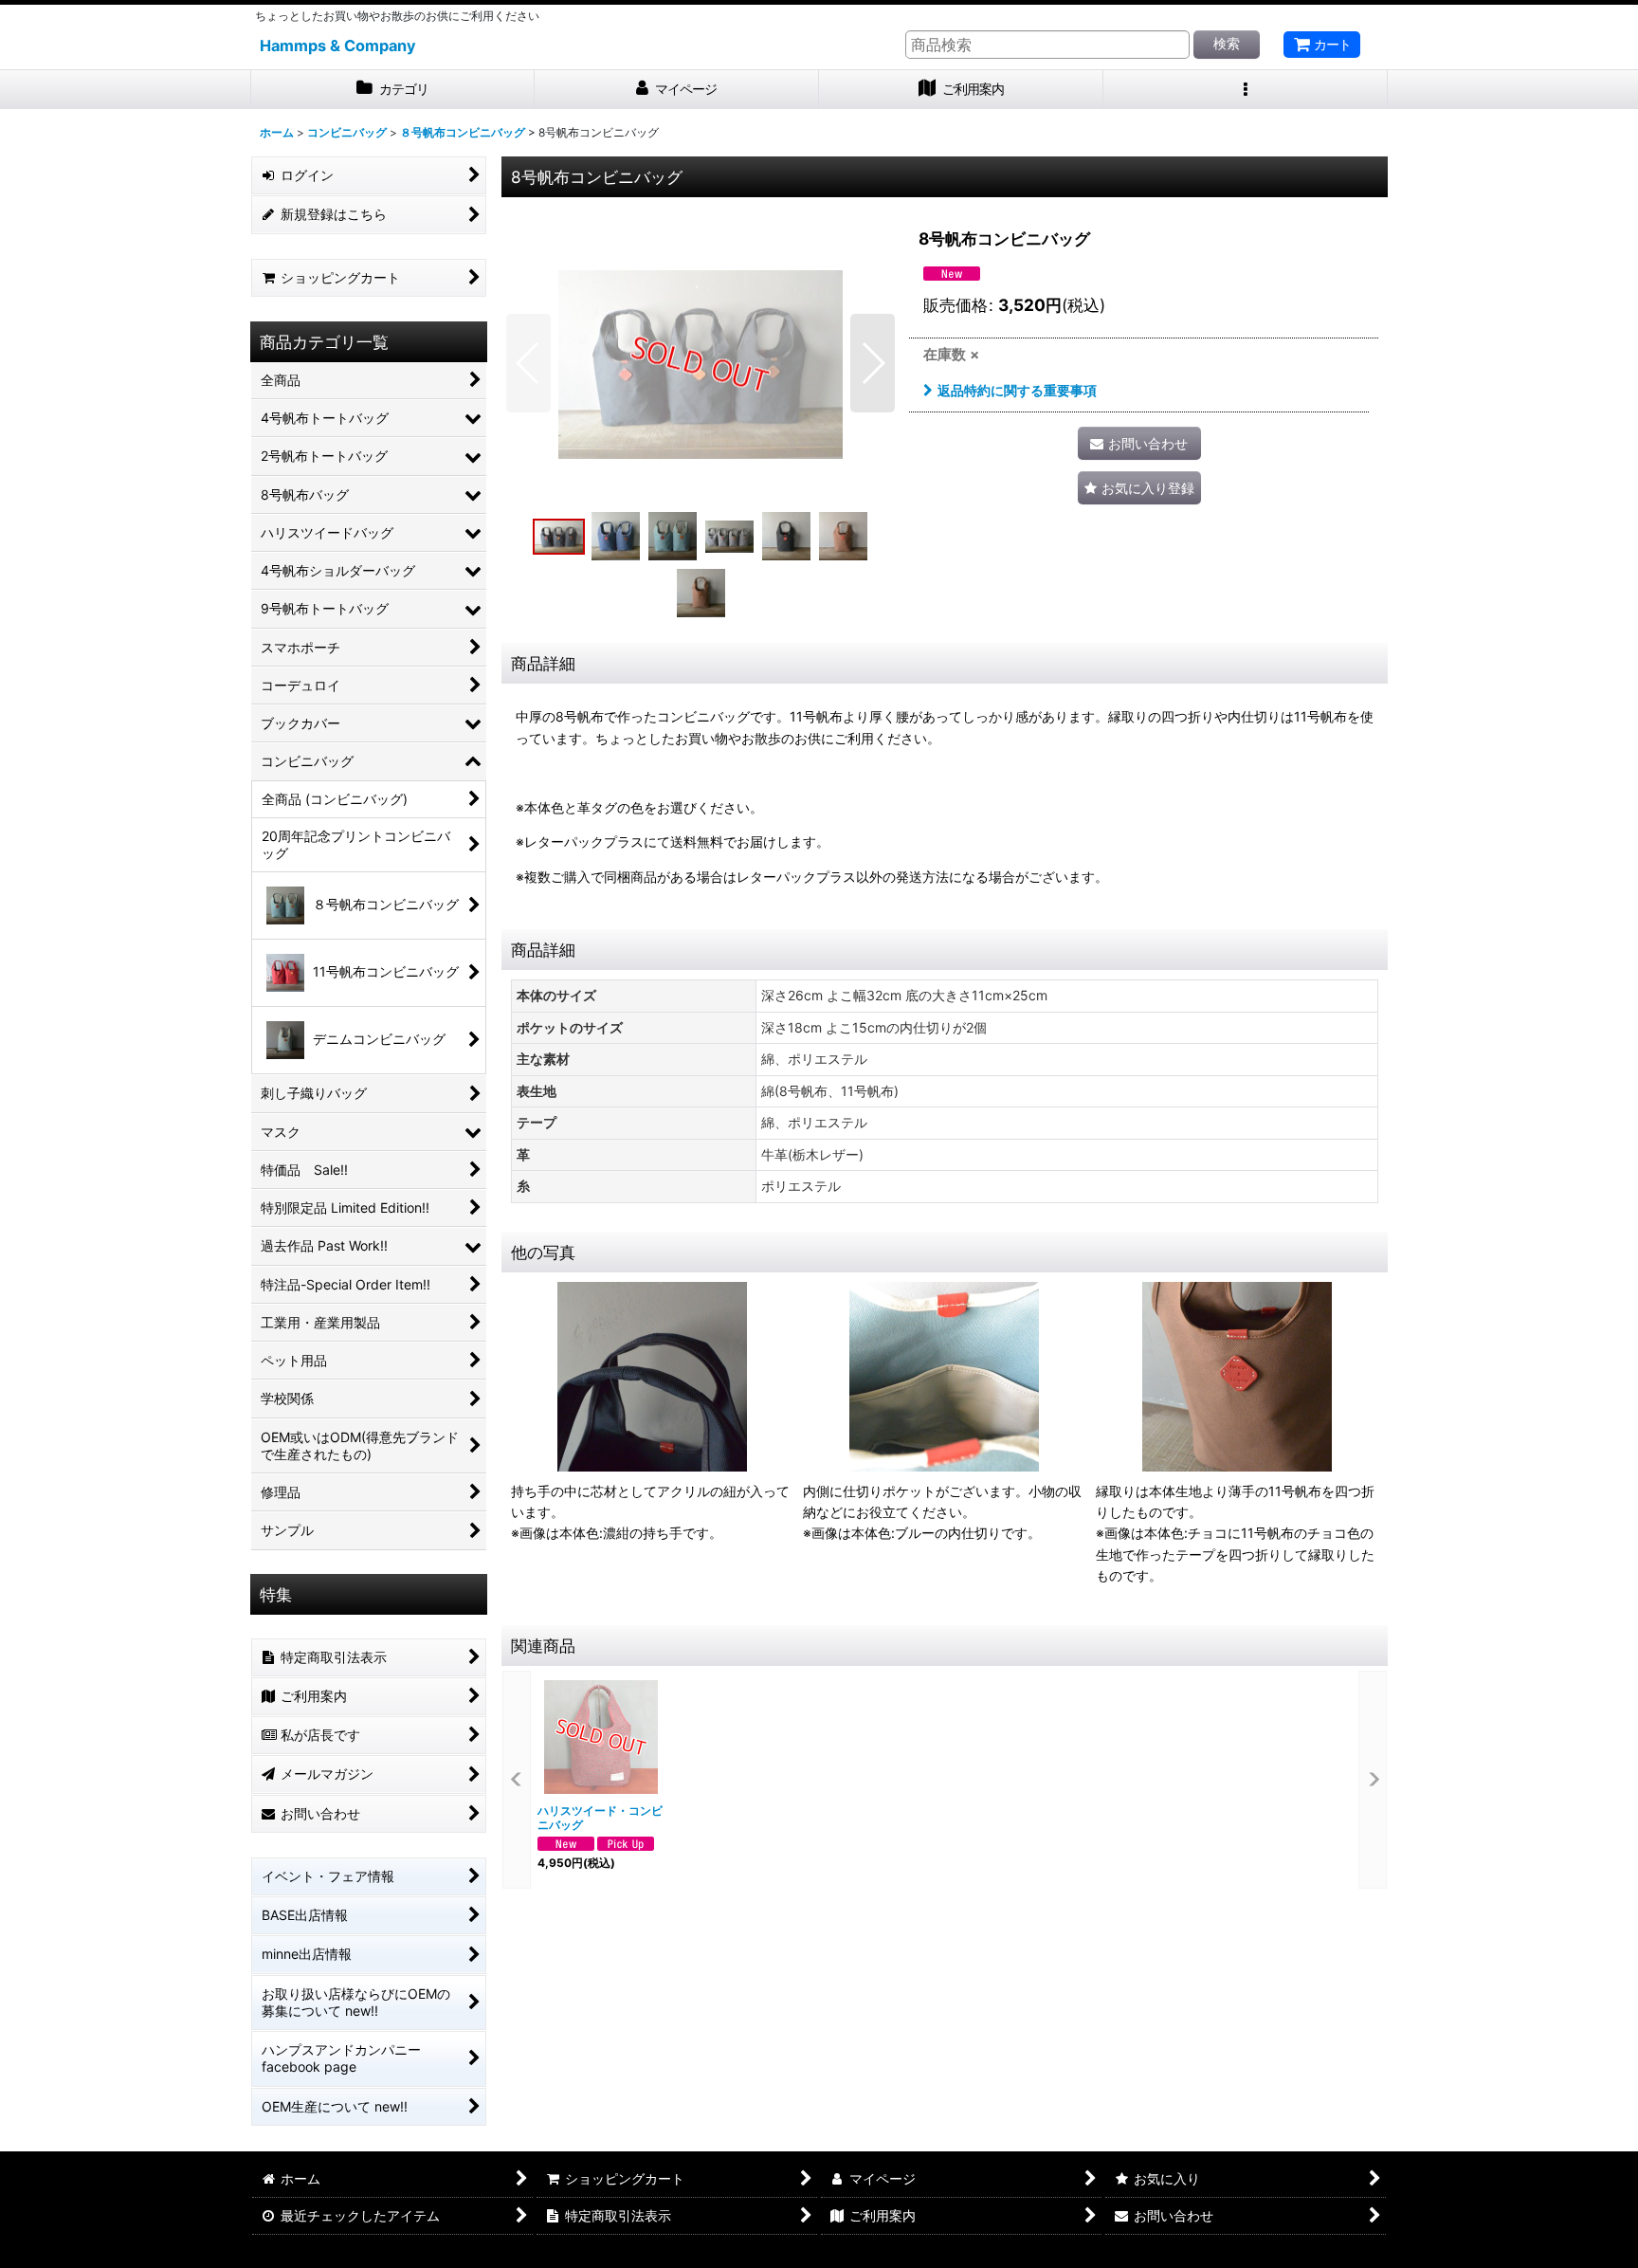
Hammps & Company (338, 46)
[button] (1246, 90)
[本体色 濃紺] (701, 363)
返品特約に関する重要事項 (1017, 390)
